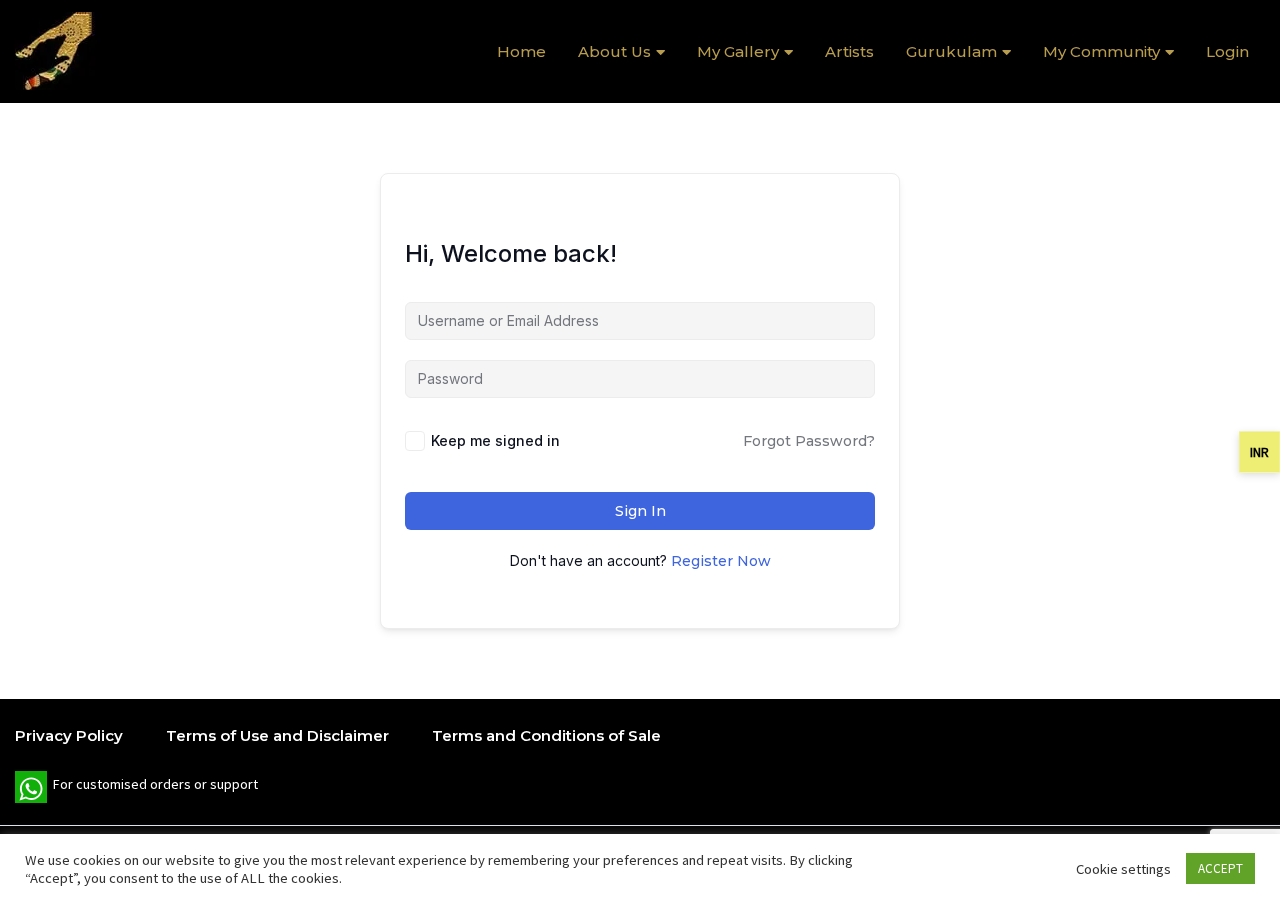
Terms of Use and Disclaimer (277, 735)
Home (521, 51)
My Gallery (738, 51)
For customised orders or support (136, 789)
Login (1227, 51)
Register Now (721, 561)
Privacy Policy (69, 735)
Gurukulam (951, 51)
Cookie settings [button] (1123, 869)
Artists (849, 51)
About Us (614, 51)
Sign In (640, 511)
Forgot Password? (809, 441)
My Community (1101, 51)
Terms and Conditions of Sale (546, 735)
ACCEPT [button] (1220, 868)
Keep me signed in (495, 440)
